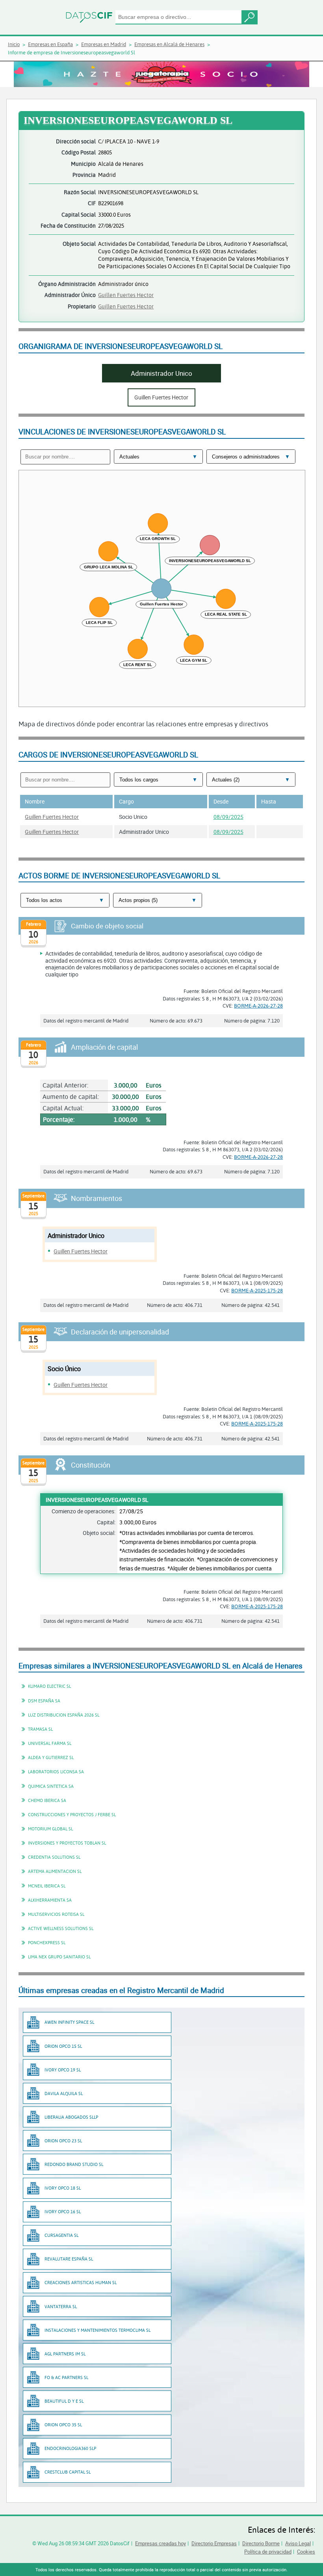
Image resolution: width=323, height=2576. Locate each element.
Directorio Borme (261, 2543)
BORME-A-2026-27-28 (258, 1006)
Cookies (306, 2552)
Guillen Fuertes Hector (126, 295)
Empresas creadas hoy (161, 2543)
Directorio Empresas (214, 2543)
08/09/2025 (228, 817)
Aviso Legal (298, 2543)
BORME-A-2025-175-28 (257, 1290)
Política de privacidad (268, 2552)
